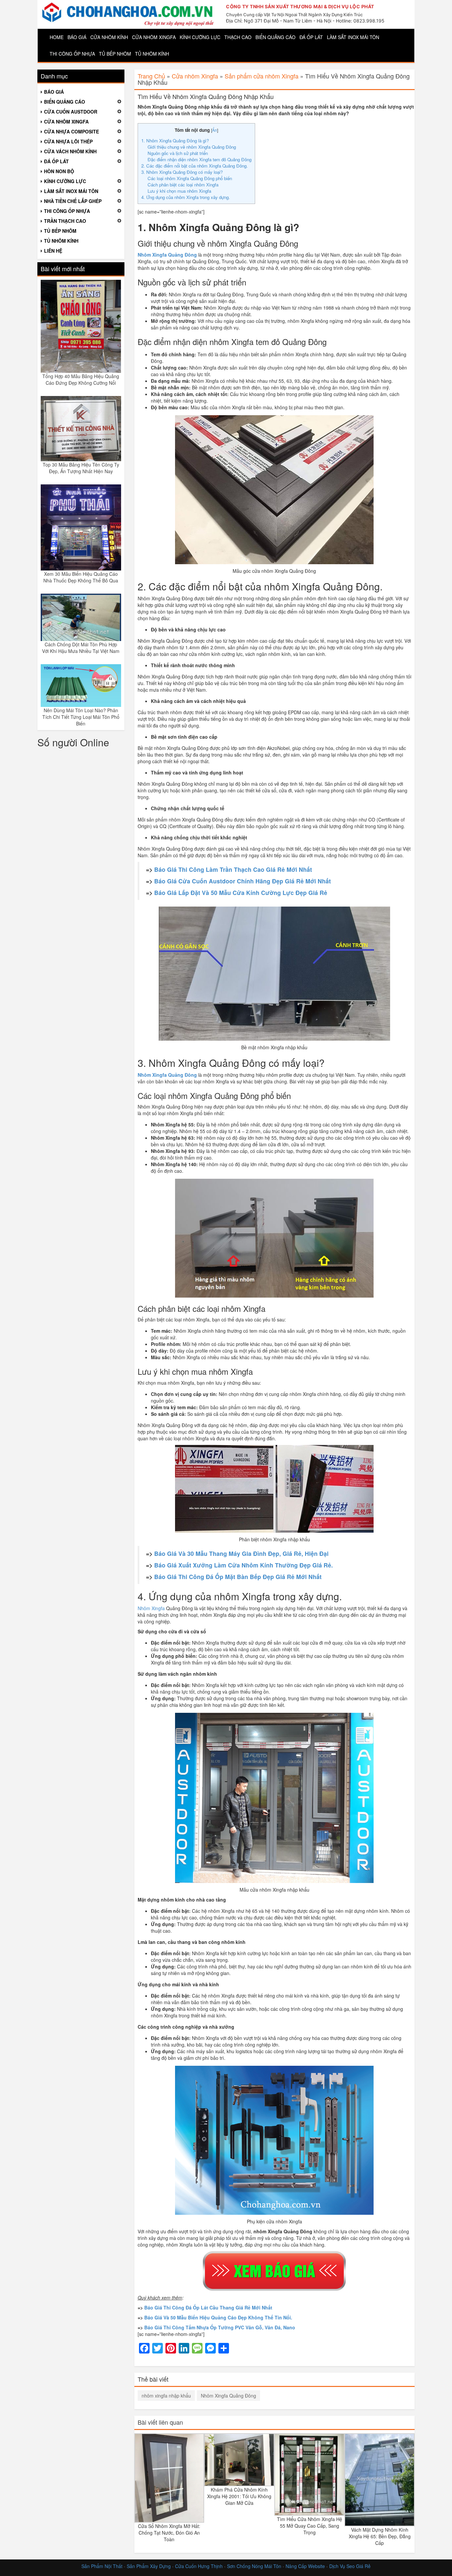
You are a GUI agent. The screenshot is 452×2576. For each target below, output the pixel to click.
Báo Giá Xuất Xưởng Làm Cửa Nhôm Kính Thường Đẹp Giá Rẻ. (244, 1565)
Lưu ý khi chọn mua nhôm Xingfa (179, 191)
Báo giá (77, 37)
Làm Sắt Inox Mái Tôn (353, 37)
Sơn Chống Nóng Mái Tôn (254, 2566)
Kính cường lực (200, 37)
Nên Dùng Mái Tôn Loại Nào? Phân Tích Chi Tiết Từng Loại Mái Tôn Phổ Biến (81, 717)
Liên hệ (53, 251)
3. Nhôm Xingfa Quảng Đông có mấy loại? (182, 172)
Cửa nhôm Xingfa (154, 37)
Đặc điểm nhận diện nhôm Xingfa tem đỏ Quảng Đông (200, 159)
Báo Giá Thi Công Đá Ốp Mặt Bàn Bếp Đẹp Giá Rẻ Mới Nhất (238, 1577)
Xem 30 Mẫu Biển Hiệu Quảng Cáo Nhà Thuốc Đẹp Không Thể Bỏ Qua (81, 577)
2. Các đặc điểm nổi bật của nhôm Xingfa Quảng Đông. (195, 166)
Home (57, 37)
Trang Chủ (151, 76)
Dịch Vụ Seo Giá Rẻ (350, 2566)
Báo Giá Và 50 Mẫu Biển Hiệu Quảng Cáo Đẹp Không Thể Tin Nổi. (218, 2317)
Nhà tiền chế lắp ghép (73, 201)
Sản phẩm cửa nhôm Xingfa (262, 76)
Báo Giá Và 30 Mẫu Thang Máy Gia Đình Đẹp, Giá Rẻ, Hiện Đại (241, 1553)
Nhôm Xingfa (151, 1608)
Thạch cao (238, 37)
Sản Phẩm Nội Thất (102, 2566)
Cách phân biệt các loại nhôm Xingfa (183, 185)
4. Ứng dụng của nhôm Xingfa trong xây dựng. (186, 197)
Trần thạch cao (65, 221)
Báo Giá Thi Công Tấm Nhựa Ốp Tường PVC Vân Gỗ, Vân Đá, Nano (220, 2327)
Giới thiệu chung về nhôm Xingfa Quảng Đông (192, 147)
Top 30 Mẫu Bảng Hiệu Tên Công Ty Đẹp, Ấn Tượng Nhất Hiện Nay (81, 468)
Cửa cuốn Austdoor (71, 112)
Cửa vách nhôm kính (70, 151)
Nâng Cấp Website (305, 2566)
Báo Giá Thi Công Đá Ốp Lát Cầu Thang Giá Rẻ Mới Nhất (208, 2307)
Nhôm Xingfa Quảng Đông (228, 2396)
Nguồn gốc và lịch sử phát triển (178, 153)
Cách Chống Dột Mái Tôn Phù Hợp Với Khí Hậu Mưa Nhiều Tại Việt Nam (81, 648)
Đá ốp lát (311, 37)
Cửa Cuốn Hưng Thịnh (199, 2566)
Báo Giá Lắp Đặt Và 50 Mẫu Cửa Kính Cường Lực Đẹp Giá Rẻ (241, 892)
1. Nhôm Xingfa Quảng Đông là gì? (175, 141)
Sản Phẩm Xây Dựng (149, 2566)
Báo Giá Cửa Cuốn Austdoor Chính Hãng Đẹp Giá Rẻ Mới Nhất (243, 881)
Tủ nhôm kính (152, 54)
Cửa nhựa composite (71, 131)
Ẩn (215, 130)
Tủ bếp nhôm (115, 54)
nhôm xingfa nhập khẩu (166, 2396)
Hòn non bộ (59, 171)
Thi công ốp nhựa (72, 54)
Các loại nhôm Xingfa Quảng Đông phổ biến (190, 178)
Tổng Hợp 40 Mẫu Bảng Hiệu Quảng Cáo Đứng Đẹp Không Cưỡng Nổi (81, 379)
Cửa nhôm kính (109, 37)
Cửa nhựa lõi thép (68, 141)
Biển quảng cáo (275, 37)
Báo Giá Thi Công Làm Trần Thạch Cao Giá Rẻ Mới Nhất (233, 869)
